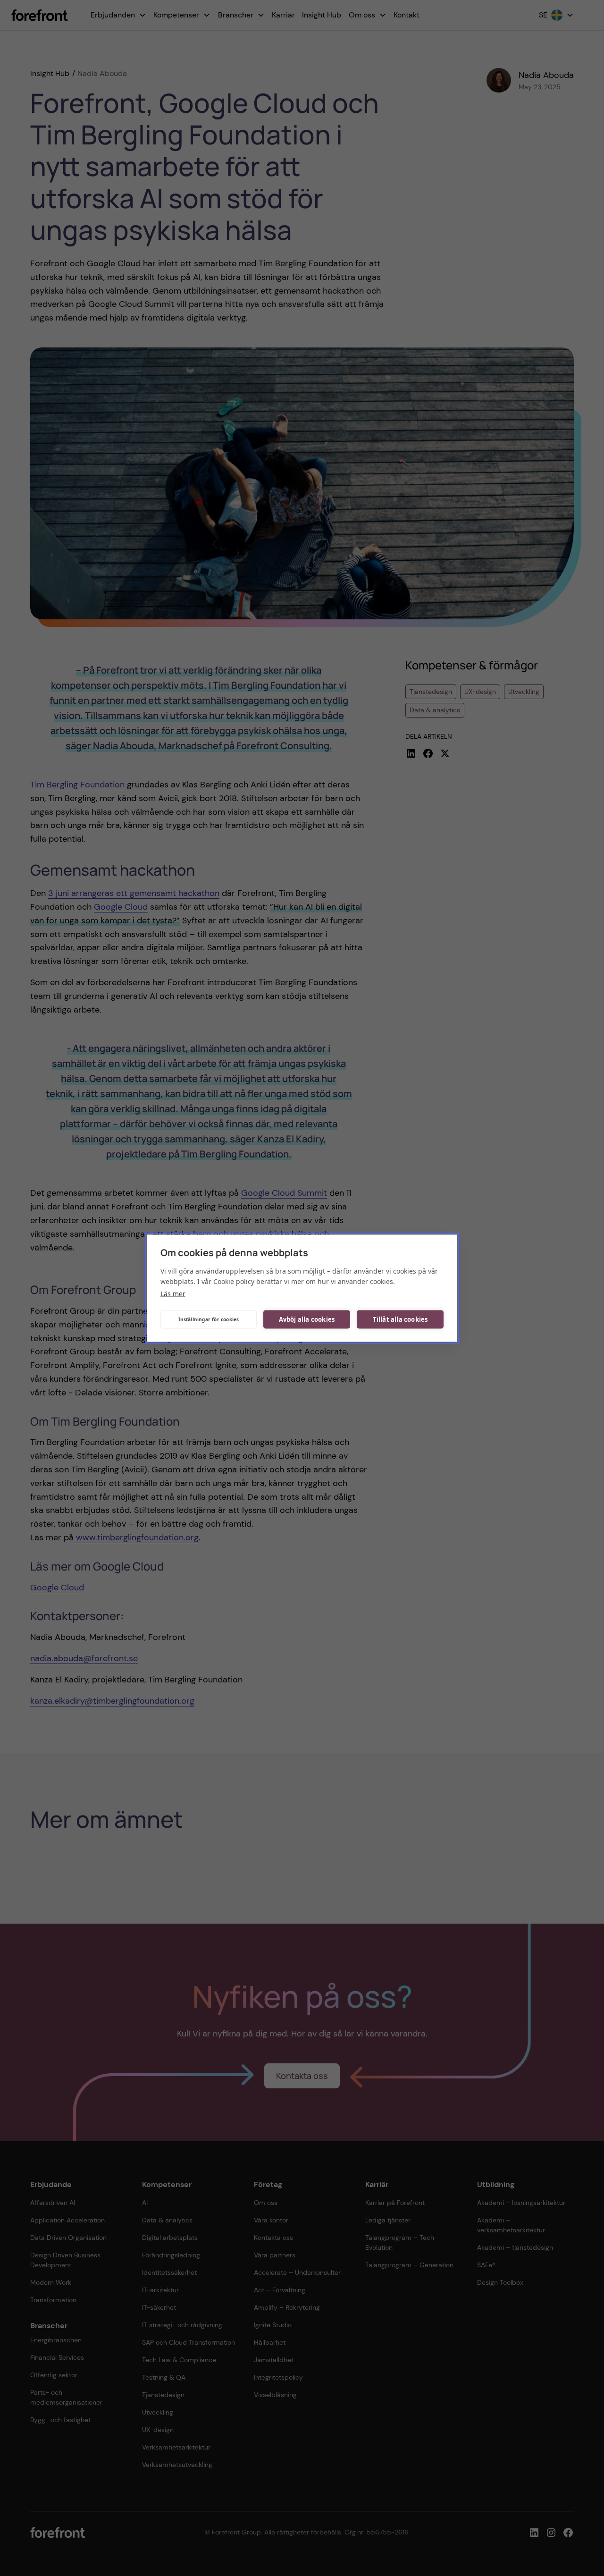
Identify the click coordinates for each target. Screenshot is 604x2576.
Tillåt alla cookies (400, 1319)
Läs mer (173, 1293)
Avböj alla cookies (307, 1319)
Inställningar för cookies (209, 1319)
